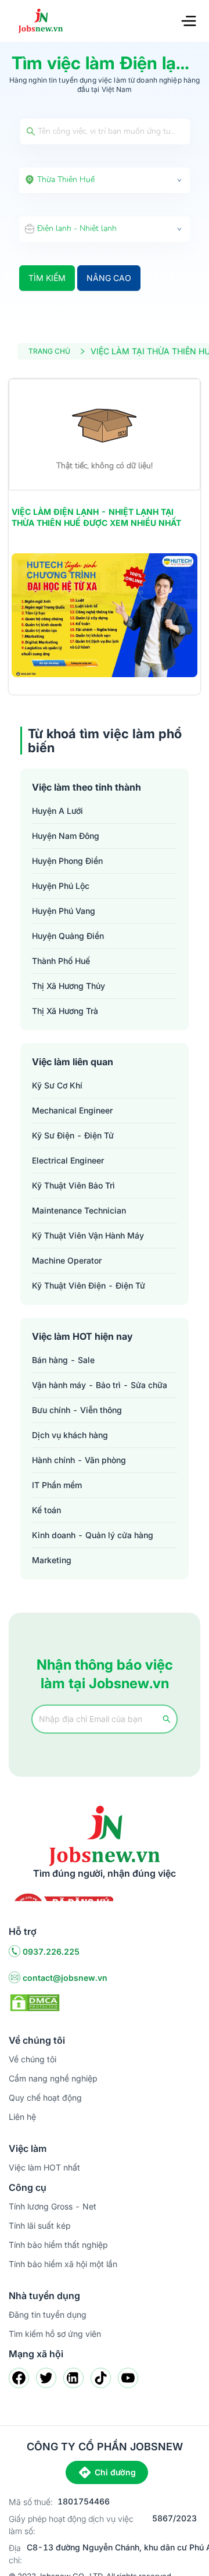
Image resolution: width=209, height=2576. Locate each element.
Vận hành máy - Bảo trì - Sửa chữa (100, 1385)
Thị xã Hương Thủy (69, 986)
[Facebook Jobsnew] (19, 2378)
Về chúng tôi (33, 2059)
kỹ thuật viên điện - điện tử (89, 1285)
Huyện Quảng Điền (68, 936)
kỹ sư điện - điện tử (73, 1135)
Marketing (52, 1560)
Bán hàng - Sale (63, 1360)
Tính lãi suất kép (40, 2225)
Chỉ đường (115, 2472)
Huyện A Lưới (57, 811)
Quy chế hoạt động (45, 2098)
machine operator (67, 1260)
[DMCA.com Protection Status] (35, 2002)
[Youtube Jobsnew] (128, 2378)
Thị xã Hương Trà (65, 1011)
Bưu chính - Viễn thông (77, 1410)
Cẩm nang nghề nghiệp (53, 2078)
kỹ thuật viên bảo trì (73, 1185)
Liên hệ (22, 2117)
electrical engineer (68, 1160)
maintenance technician (79, 1210)
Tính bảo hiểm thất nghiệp (58, 2245)
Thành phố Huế (61, 961)
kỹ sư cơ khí (57, 1085)
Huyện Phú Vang (64, 911)
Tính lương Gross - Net (53, 2206)
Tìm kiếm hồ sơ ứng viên (55, 2334)
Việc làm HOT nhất (44, 2167)
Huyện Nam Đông (66, 836)
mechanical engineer (72, 1110)
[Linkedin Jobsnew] (73, 2378)
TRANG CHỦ (49, 351)
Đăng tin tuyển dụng (48, 2315)
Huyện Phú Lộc (61, 886)
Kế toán (46, 1510)
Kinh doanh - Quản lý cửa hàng (93, 1535)
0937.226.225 (51, 1951)
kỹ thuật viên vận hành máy (88, 1235)
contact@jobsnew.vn (65, 1978)
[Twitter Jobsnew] (46, 2378)
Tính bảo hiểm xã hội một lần (63, 2264)
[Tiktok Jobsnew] (101, 2378)
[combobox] (105, 180)
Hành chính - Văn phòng (79, 1460)
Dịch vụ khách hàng (70, 1435)
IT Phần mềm (57, 1485)
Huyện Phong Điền (67, 861)
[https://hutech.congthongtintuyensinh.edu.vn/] (105, 615)
